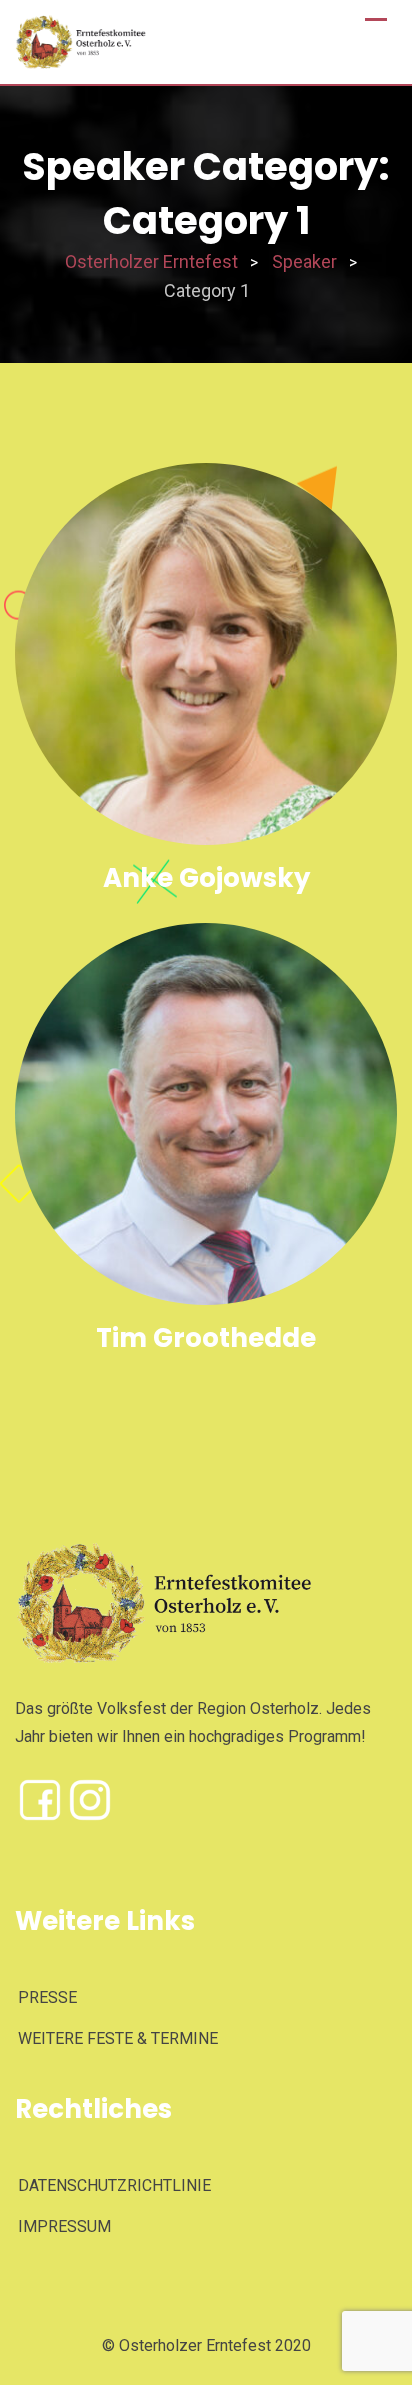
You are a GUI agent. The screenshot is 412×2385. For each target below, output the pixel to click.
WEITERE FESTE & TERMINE (118, 2038)
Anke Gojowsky (206, 878)
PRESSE (47, 1997)
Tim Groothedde (206, 1338)
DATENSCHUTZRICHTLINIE (114, 2185)
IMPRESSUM (64, 2226)
